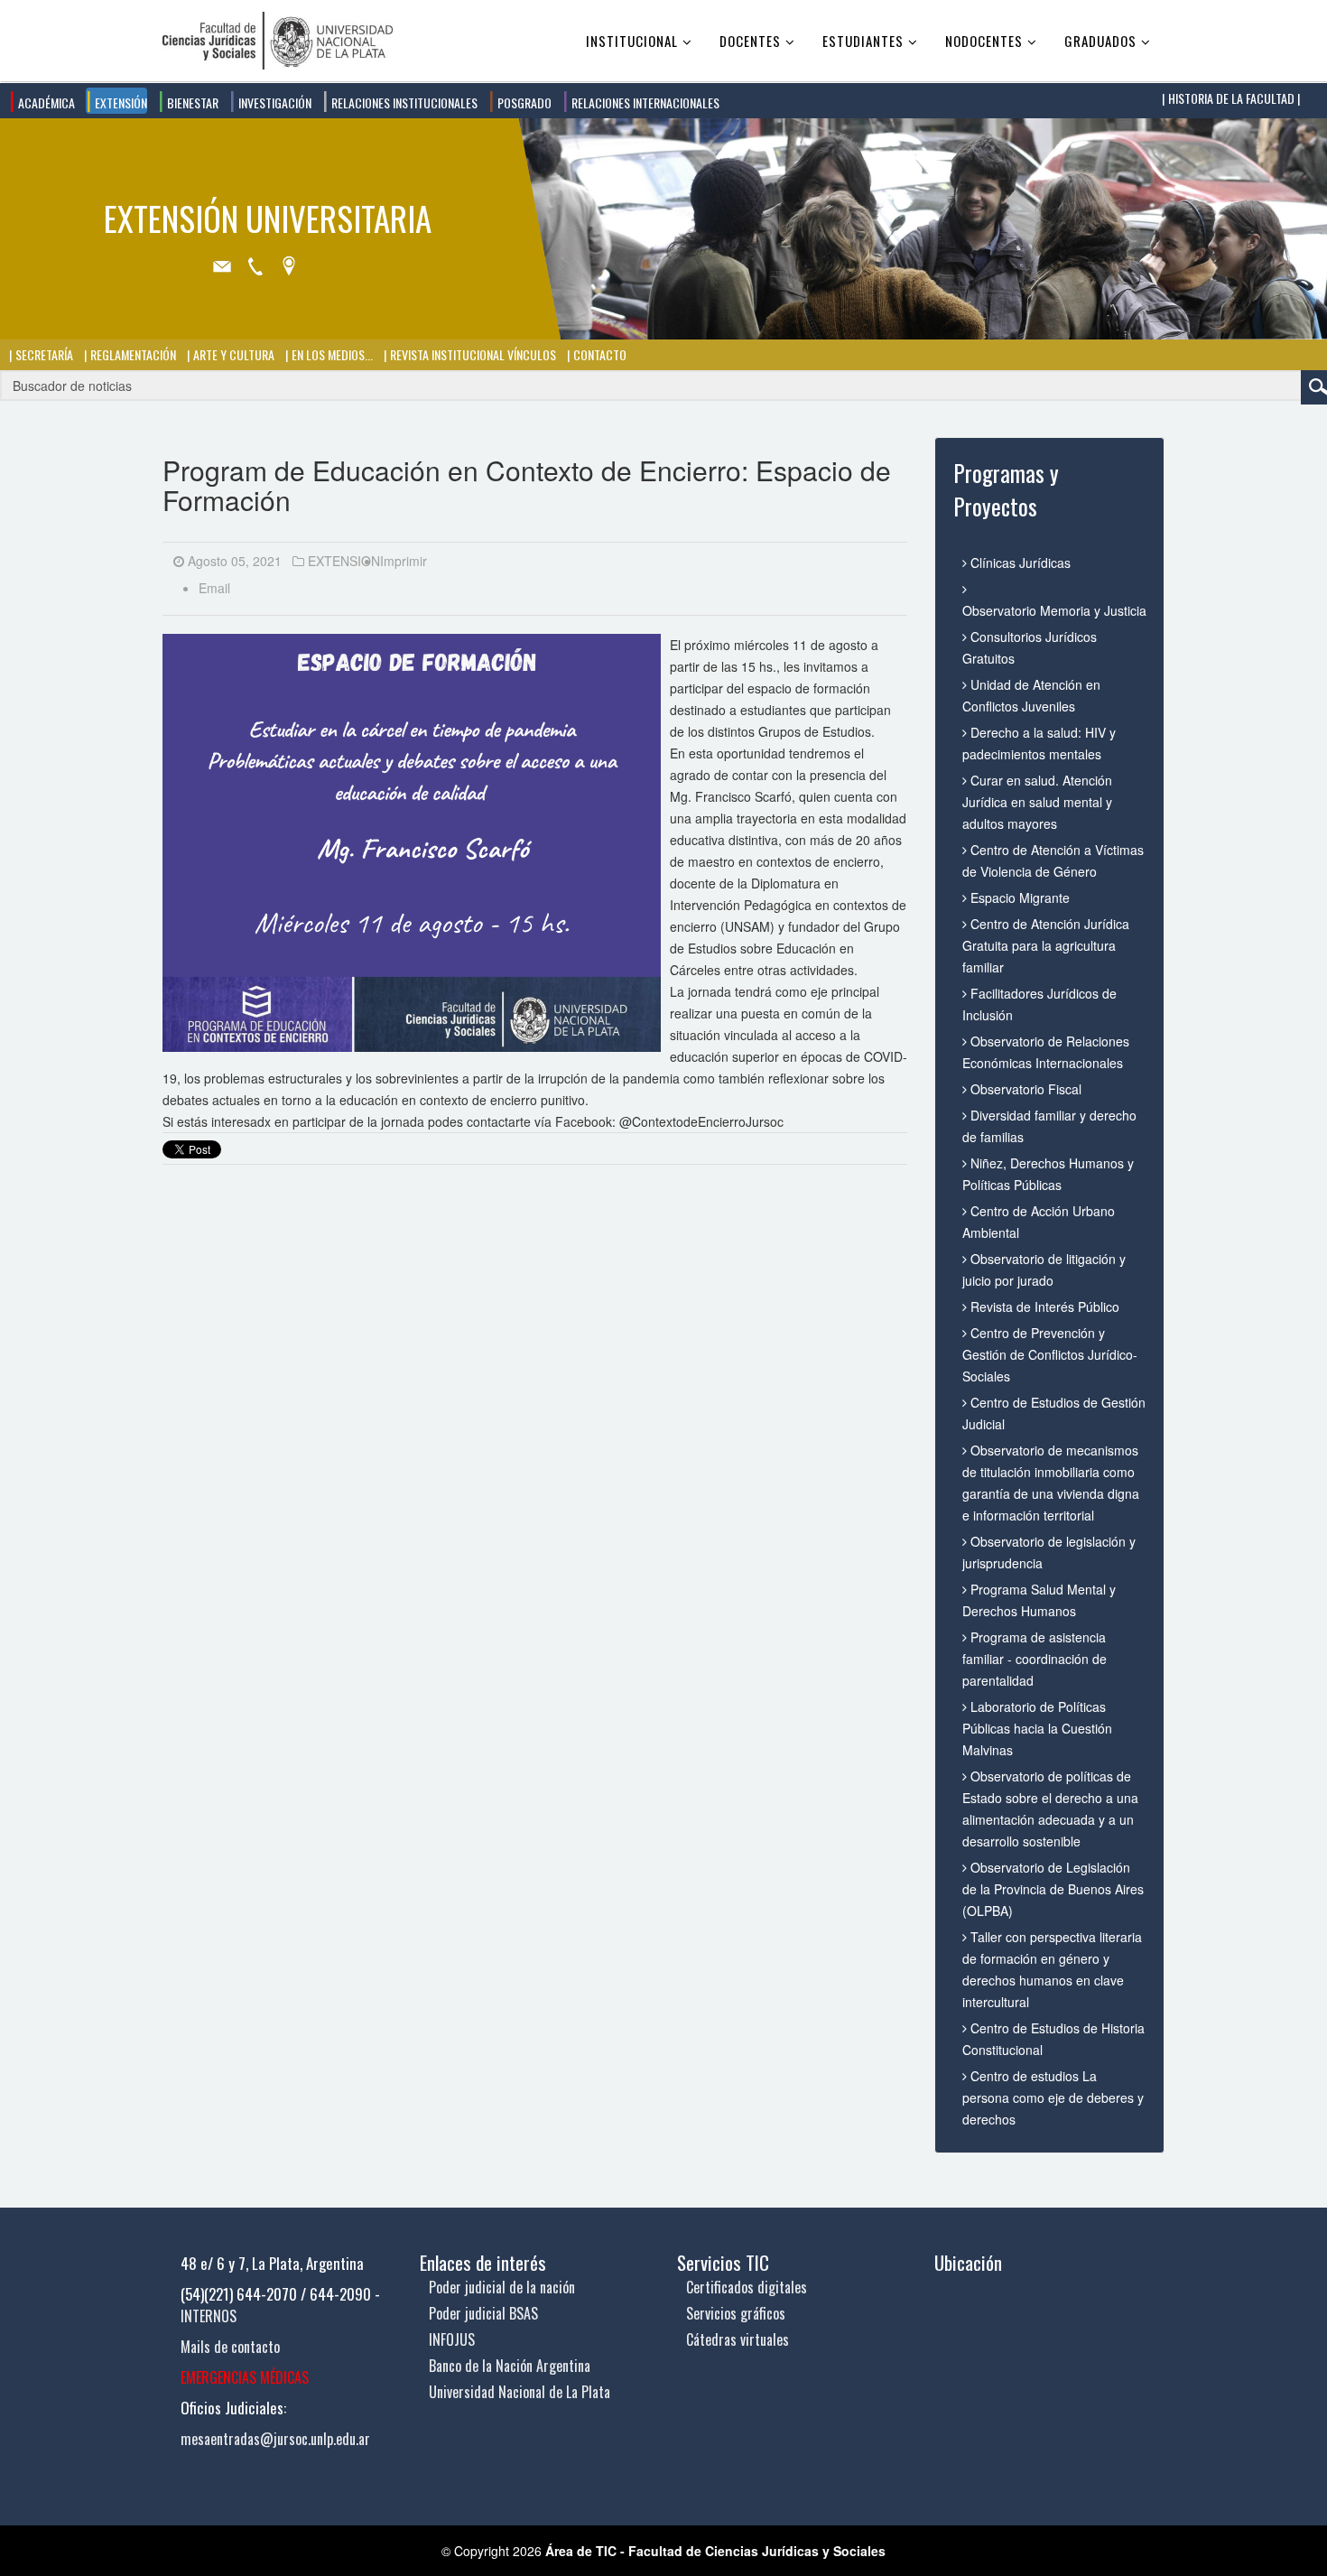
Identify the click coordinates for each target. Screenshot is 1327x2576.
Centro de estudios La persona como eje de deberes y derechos (1053, 2097)
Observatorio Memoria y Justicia (1054, 610)
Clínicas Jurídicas (1019, 563)
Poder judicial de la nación (502, 2287)
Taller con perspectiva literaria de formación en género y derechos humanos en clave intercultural (1052, 1969)
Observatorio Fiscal (1024, 1089)
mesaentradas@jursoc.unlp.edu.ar (275, 2439)
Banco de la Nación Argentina (510, 2366)
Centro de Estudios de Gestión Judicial (1054, 1413)
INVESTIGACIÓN (274, 102)
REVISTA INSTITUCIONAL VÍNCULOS (472, 354)
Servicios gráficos (736, 2313)
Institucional (632, 41)
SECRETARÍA (43, 354)
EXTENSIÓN (120, 102)
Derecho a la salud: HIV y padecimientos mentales (1039, 743)
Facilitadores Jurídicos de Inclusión (1039, 1004)
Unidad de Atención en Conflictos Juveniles (1031, 695)
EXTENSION (344, 561)
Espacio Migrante (1018, 897)
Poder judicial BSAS (483, 2313)
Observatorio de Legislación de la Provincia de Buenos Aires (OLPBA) (1053, 1889)
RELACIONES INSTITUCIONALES (403, 102)
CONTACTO (599, 354)
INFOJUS (452, 2339)
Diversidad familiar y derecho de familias (1049, 1126)
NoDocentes (984, 41)
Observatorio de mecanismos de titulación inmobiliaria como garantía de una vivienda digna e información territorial (1051, 1483)
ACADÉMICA (45, 102)
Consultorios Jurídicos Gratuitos (1030, 647)
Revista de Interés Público (1043, 1307)
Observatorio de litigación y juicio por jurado (1044, 1269)
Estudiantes (863, 41)
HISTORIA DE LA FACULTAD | (1233, 98)
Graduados (1100, 41)
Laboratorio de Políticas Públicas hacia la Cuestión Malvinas (1037, 1728)
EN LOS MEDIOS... (331, 354)
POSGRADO (523, 102)
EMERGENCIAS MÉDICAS (245, 2377)
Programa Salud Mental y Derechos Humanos (1039, 1600)
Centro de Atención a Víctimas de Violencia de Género (1053, 860)
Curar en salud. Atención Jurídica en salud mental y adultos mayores (1037, 802)
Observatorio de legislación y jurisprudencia (1049, 1552)
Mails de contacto (230, 2347)
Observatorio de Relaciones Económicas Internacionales (1046, 1052)
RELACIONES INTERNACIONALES (644, 102)
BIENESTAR (191, 102)
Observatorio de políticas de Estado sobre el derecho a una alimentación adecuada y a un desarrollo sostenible (1050, 1809)
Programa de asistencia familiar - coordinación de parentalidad (1035, 1659)
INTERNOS (209, 2316)
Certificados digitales (747, 2287)
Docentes (750, 41)
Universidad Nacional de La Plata (520, 2392)
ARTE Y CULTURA (232, 354)
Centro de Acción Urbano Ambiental (1039, 1222)
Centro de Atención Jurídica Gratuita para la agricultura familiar (1046, 945)
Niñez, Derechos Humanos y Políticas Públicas (1048, 1174)
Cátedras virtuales (738, 2339)
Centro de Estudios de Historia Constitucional (1053, 2039)
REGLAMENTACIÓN (132, 354)
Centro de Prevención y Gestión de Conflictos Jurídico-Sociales (1050, 1354)
